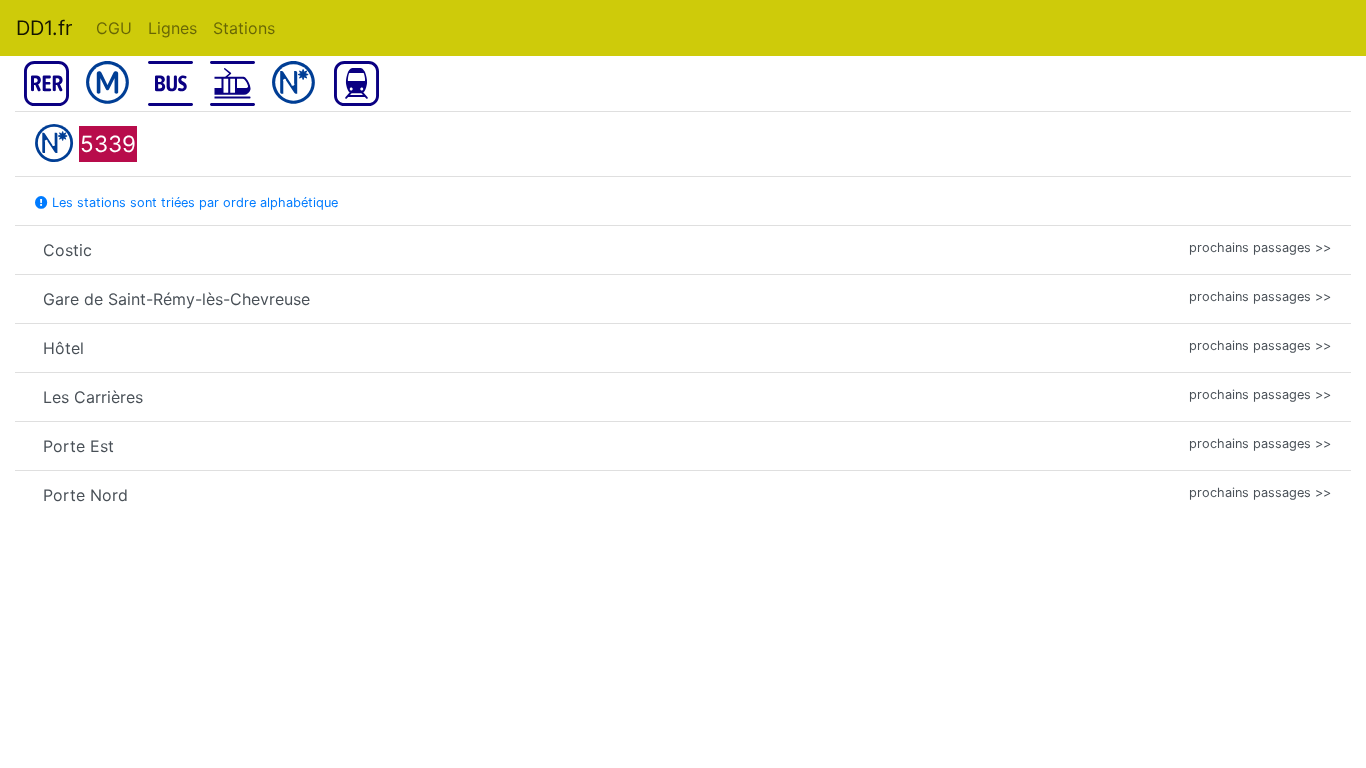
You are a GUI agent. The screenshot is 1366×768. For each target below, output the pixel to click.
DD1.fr (44, 28)
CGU (114, 28)
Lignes (172, 28)
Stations (244, 28)
